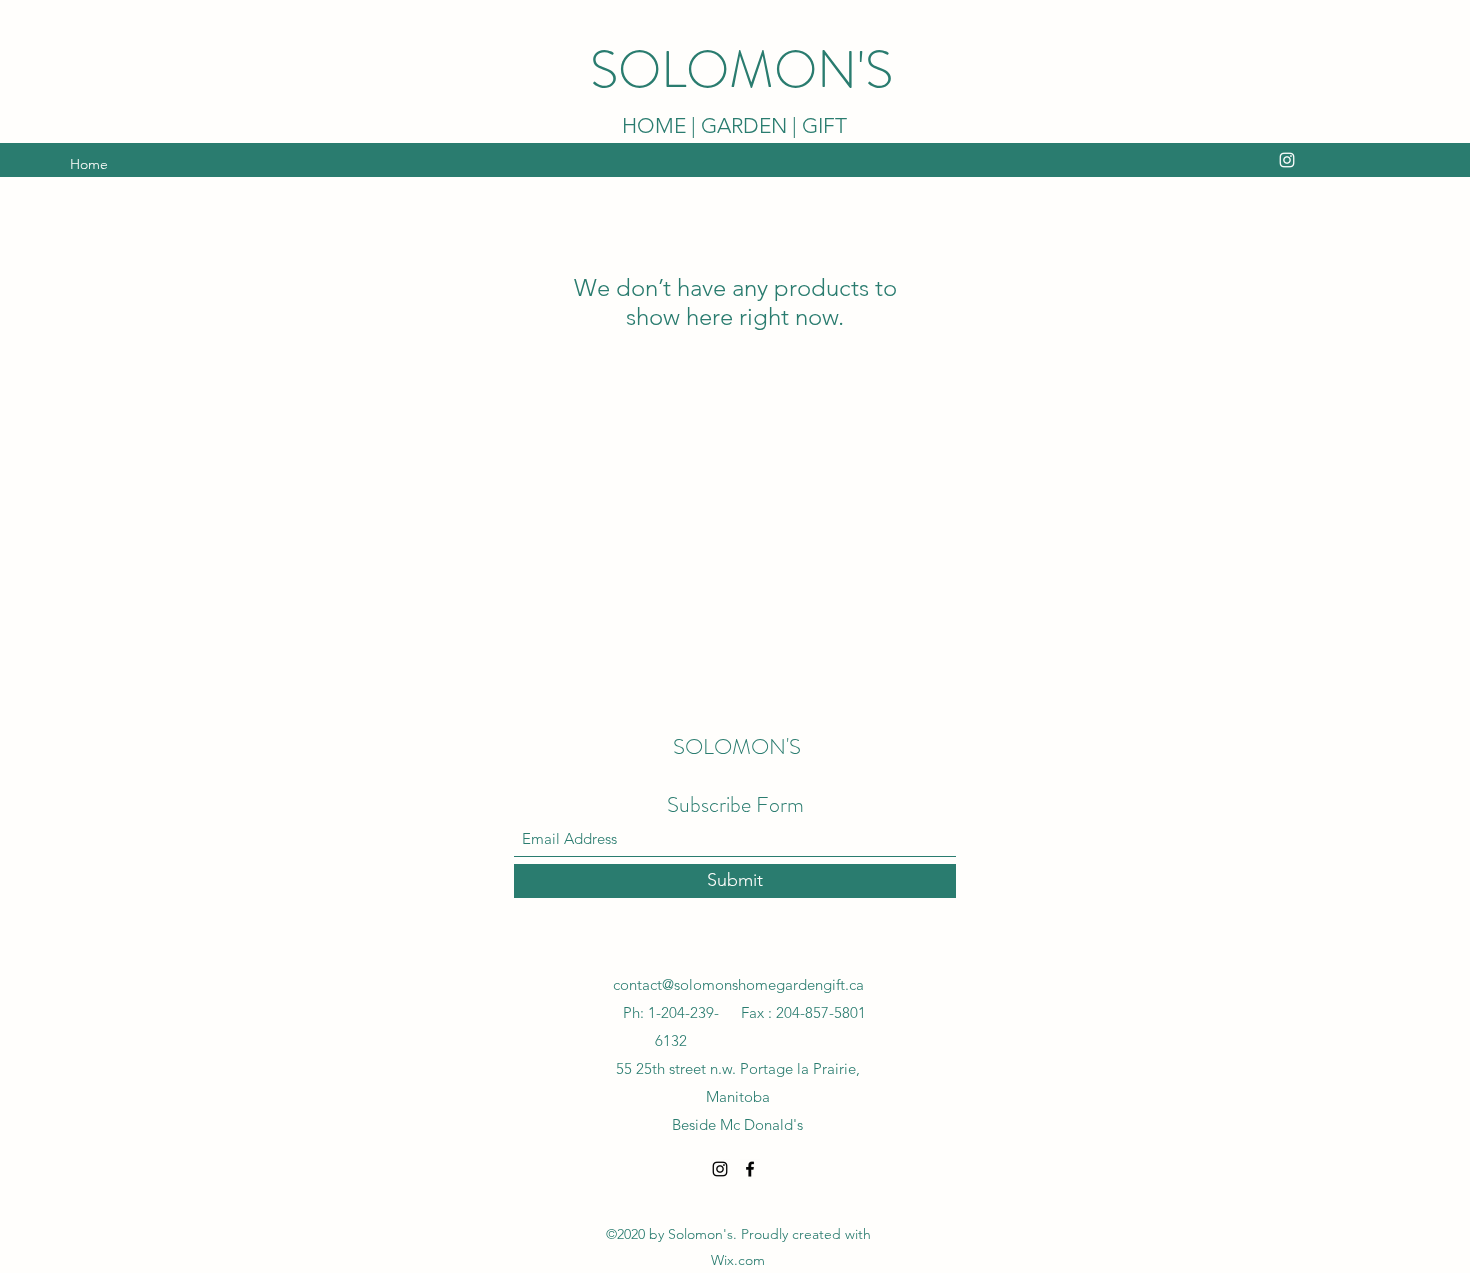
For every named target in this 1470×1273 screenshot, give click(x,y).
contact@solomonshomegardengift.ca (738, 984)
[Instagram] (1287, 160)
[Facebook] (750, 1169)
